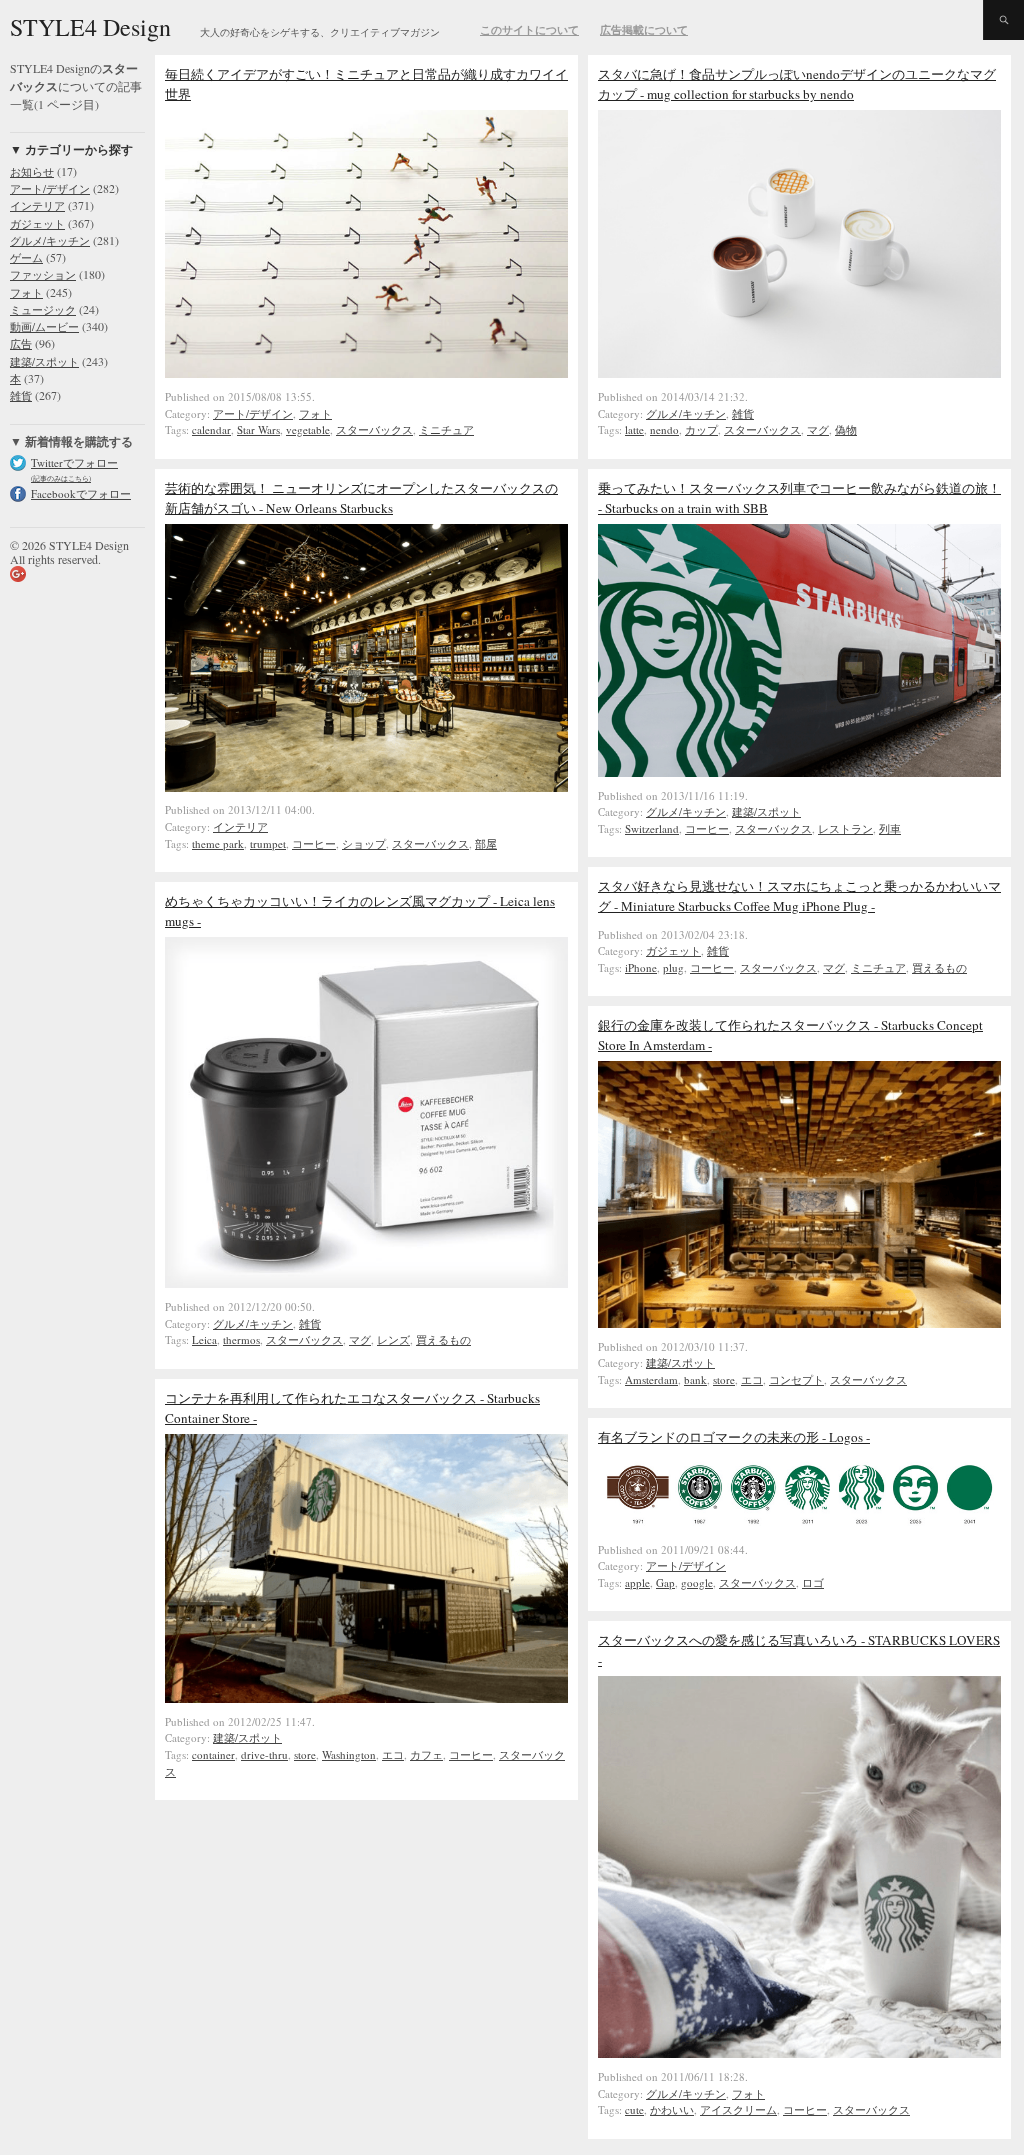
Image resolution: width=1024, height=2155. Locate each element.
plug (673, 967)
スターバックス (374, 429)
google (697, 1582)
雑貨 (21, 395)
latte (634, 429)
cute (634, 2109)
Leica (204, 1339)
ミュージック (43, 309)
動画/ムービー (44, 326)
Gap (665, 1582)
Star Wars (258, 429)
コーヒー (314, 843)
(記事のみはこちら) (61, 478)
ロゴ (813, 1582)
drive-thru (264, 1754)
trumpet (268, 843)
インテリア (37, 205)
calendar (211, 429)
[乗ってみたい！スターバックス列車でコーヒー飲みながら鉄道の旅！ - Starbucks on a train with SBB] (799, 772)
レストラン (845, 828)
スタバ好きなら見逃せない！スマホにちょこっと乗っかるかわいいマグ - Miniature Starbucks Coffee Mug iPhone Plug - (799, 896)
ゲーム (26, 257)
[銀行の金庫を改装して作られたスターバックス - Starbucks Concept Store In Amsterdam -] (799, 1323)
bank (695, 1379)
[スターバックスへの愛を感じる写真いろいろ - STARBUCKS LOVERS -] (799, 2053)
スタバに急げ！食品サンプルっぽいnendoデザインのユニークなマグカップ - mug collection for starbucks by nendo (797, 84)
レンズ (393, 1339)
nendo (664, 429)
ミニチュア (446, 429)
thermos (241, 1339)
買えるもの (939, 967)
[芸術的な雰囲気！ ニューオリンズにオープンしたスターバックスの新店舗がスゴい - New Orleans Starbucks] (366, 787)
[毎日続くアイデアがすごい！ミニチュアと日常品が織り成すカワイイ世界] (366, 373)
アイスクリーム (738, 2109)
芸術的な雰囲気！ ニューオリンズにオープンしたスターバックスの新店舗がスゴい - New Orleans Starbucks (361, 498)
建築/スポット (44, 361)
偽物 (846, 429)
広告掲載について (644, 30)
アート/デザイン (50, 188)
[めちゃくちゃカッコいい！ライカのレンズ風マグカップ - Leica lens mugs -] (366, 1283)
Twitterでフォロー (74, 462)
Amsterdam (651, 1379)
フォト (26, 292)
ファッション (43, 274)
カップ (701, 429)
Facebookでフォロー (81, 493)
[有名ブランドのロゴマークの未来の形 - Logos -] (799, 1526)
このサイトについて (529, 30)
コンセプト (796, 1379)
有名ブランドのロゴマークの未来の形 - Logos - (734, 1437)
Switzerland (652, 828)
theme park (218, 843)
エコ (752, 1379)
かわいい (672, 2109)
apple (637, 1582)
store (724, 1379)
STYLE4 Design (90, 27)
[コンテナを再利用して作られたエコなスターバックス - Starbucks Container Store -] (366, 1698)
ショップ (364, 843)
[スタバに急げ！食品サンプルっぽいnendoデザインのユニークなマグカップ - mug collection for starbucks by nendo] (799, 373)
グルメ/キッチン (50, 240)
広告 (21, 343)
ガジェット (37, 223)
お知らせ (32, 171)
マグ (818, 429)
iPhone (641, 967)
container (213, 1754)
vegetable (308, 429)
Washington (349, 1754)
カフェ (426, 1754)
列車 (890, 828)
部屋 (486, 843)
